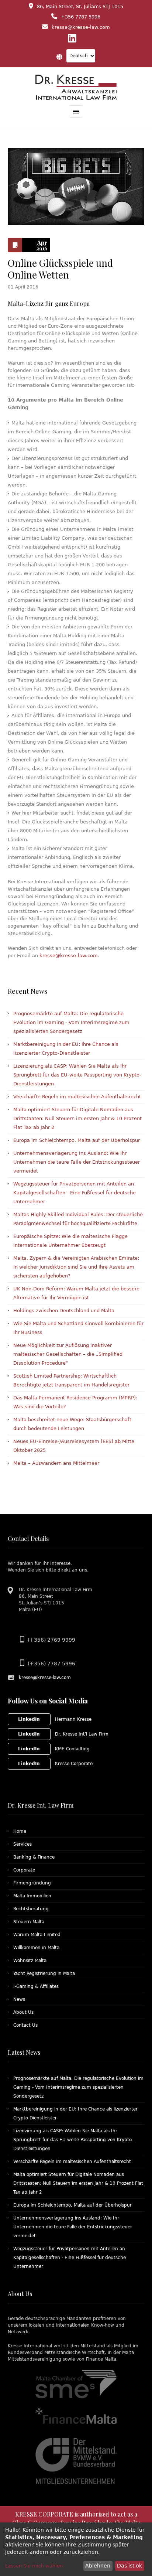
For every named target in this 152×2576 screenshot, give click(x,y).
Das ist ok (129, 2566)
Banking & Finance (34, 1857)
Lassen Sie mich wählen (34, 2566)
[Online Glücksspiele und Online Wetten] (76, 186)
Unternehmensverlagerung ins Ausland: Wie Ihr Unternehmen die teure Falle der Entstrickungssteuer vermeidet (77, 1162)
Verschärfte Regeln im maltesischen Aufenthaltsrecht (77, 1097)
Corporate (24, 1870)
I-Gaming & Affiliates (36, 1986)
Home (20, 1831)
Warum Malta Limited (37, 1935)
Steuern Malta (29, 1922)
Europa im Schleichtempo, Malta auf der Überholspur (77, 1140)
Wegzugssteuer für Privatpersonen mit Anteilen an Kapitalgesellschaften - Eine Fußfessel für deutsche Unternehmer (75, 1193)
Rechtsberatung (31, 1909)
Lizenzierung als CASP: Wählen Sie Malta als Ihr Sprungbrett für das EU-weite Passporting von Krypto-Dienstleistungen (77, 1075)
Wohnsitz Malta (30, 1961)
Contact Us (25, 2025)
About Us (23, 2012)
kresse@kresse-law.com (69, 956)
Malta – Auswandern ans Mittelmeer (56, 1463)
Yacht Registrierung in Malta (44, 1973)
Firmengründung (32, 1883)
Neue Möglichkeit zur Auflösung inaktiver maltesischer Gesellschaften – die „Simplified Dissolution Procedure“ (68, 1354)
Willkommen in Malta (36, 1948)
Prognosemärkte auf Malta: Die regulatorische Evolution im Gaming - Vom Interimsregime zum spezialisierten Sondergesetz (71, 1022)
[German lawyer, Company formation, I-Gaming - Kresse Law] (76, 87)
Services (23, 1844)
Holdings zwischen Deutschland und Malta (64, 1311)
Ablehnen (98, 2566)
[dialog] (76, 2549)
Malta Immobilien (32, 1896)
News (19, 1999)
